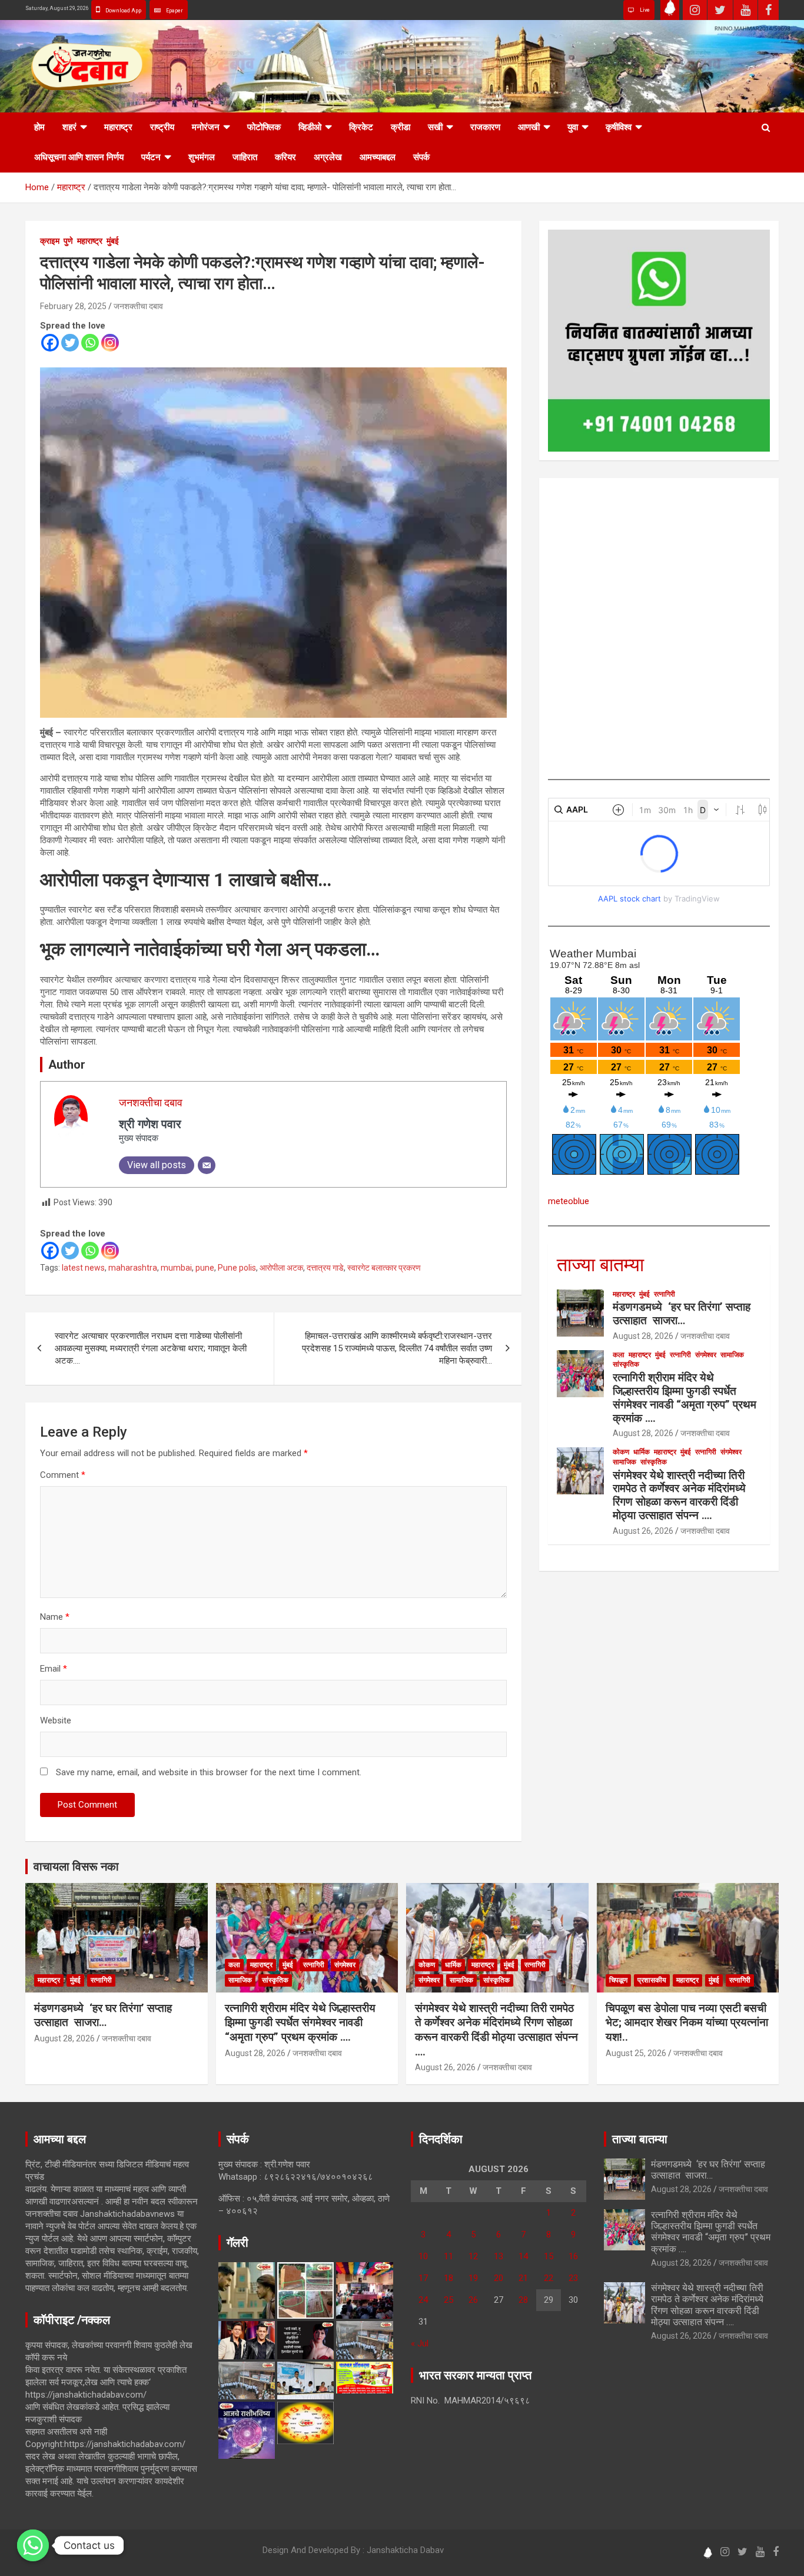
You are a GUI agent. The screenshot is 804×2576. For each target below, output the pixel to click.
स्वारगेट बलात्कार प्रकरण (384, 1268)
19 (473, 2278)
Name (55, 1617)
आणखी (529, 127)
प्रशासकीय (652, 1980)
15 (549, 2256)
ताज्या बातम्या (600, 1265)
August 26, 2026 (643, 1531)
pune (205, 1268)
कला (619, 1355)
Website (56, 1720)
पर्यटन (151, 157)
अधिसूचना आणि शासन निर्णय (79, 157)
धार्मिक (642, 1452)
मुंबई (113, 241)
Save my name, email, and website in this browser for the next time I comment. (209, 1772)
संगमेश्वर (706, 1355)
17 (423, 2278)
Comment (63, 1475)
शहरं (69, 127)
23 (573, 2278)
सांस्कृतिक (626, 1364)
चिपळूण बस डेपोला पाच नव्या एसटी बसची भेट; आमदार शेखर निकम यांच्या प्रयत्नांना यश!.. (687, 2023)
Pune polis (237, 1268)
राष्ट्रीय (162, 127)
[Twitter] (70, 343)
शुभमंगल (202, 157)
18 (448, 2278)
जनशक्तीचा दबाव (138, 306)
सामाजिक (732, 1355)
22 (549, 2278)
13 (499, 2256)
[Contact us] (33, 2545)
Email (54, 1669)
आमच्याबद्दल (378, 157)
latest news (83, 1268)
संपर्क (421, 157)
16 (573, 2256)
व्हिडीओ (310, 127)
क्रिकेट (361, 127)
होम (39, 127)
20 (499, 2278)
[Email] (207, 1165)
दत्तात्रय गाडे (325, 1268)
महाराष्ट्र (118, 127)
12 (473, 2256)
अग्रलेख (328, 157)
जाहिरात (245, 157)
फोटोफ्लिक (264, 127)
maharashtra (133, 1268)
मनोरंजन (206, 127)
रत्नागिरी (665, 1294)
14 (523, 2256)
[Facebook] (50, 343)
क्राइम (50, 241)
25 (448, 2300)
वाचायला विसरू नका (76, 1866)
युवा (573, 127)
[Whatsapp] (90, 343)
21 (523, 2278)
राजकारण (485, 127)
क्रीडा (401, 127)
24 (423, 2300)
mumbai (176, 1268)
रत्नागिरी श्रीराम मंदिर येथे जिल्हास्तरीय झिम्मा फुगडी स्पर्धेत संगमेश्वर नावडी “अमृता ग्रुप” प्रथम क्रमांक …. (685, 1398)
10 (423, 2256)
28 (523, 2300)
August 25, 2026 (636, 2053)
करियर (285, 157)
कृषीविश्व (619, 127)
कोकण (621, 1452)
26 (473, 2300)
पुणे (68, 241)
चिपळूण (618, 1980)
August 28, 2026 (643, 1336)
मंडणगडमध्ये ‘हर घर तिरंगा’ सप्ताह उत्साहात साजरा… (682, 1314)
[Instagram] (110, 343)
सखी (435, 127)
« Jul (420, 2343)
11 (448, 2256)
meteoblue (569, 1201)
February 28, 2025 (73, 306)
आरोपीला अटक (281, 1268)
